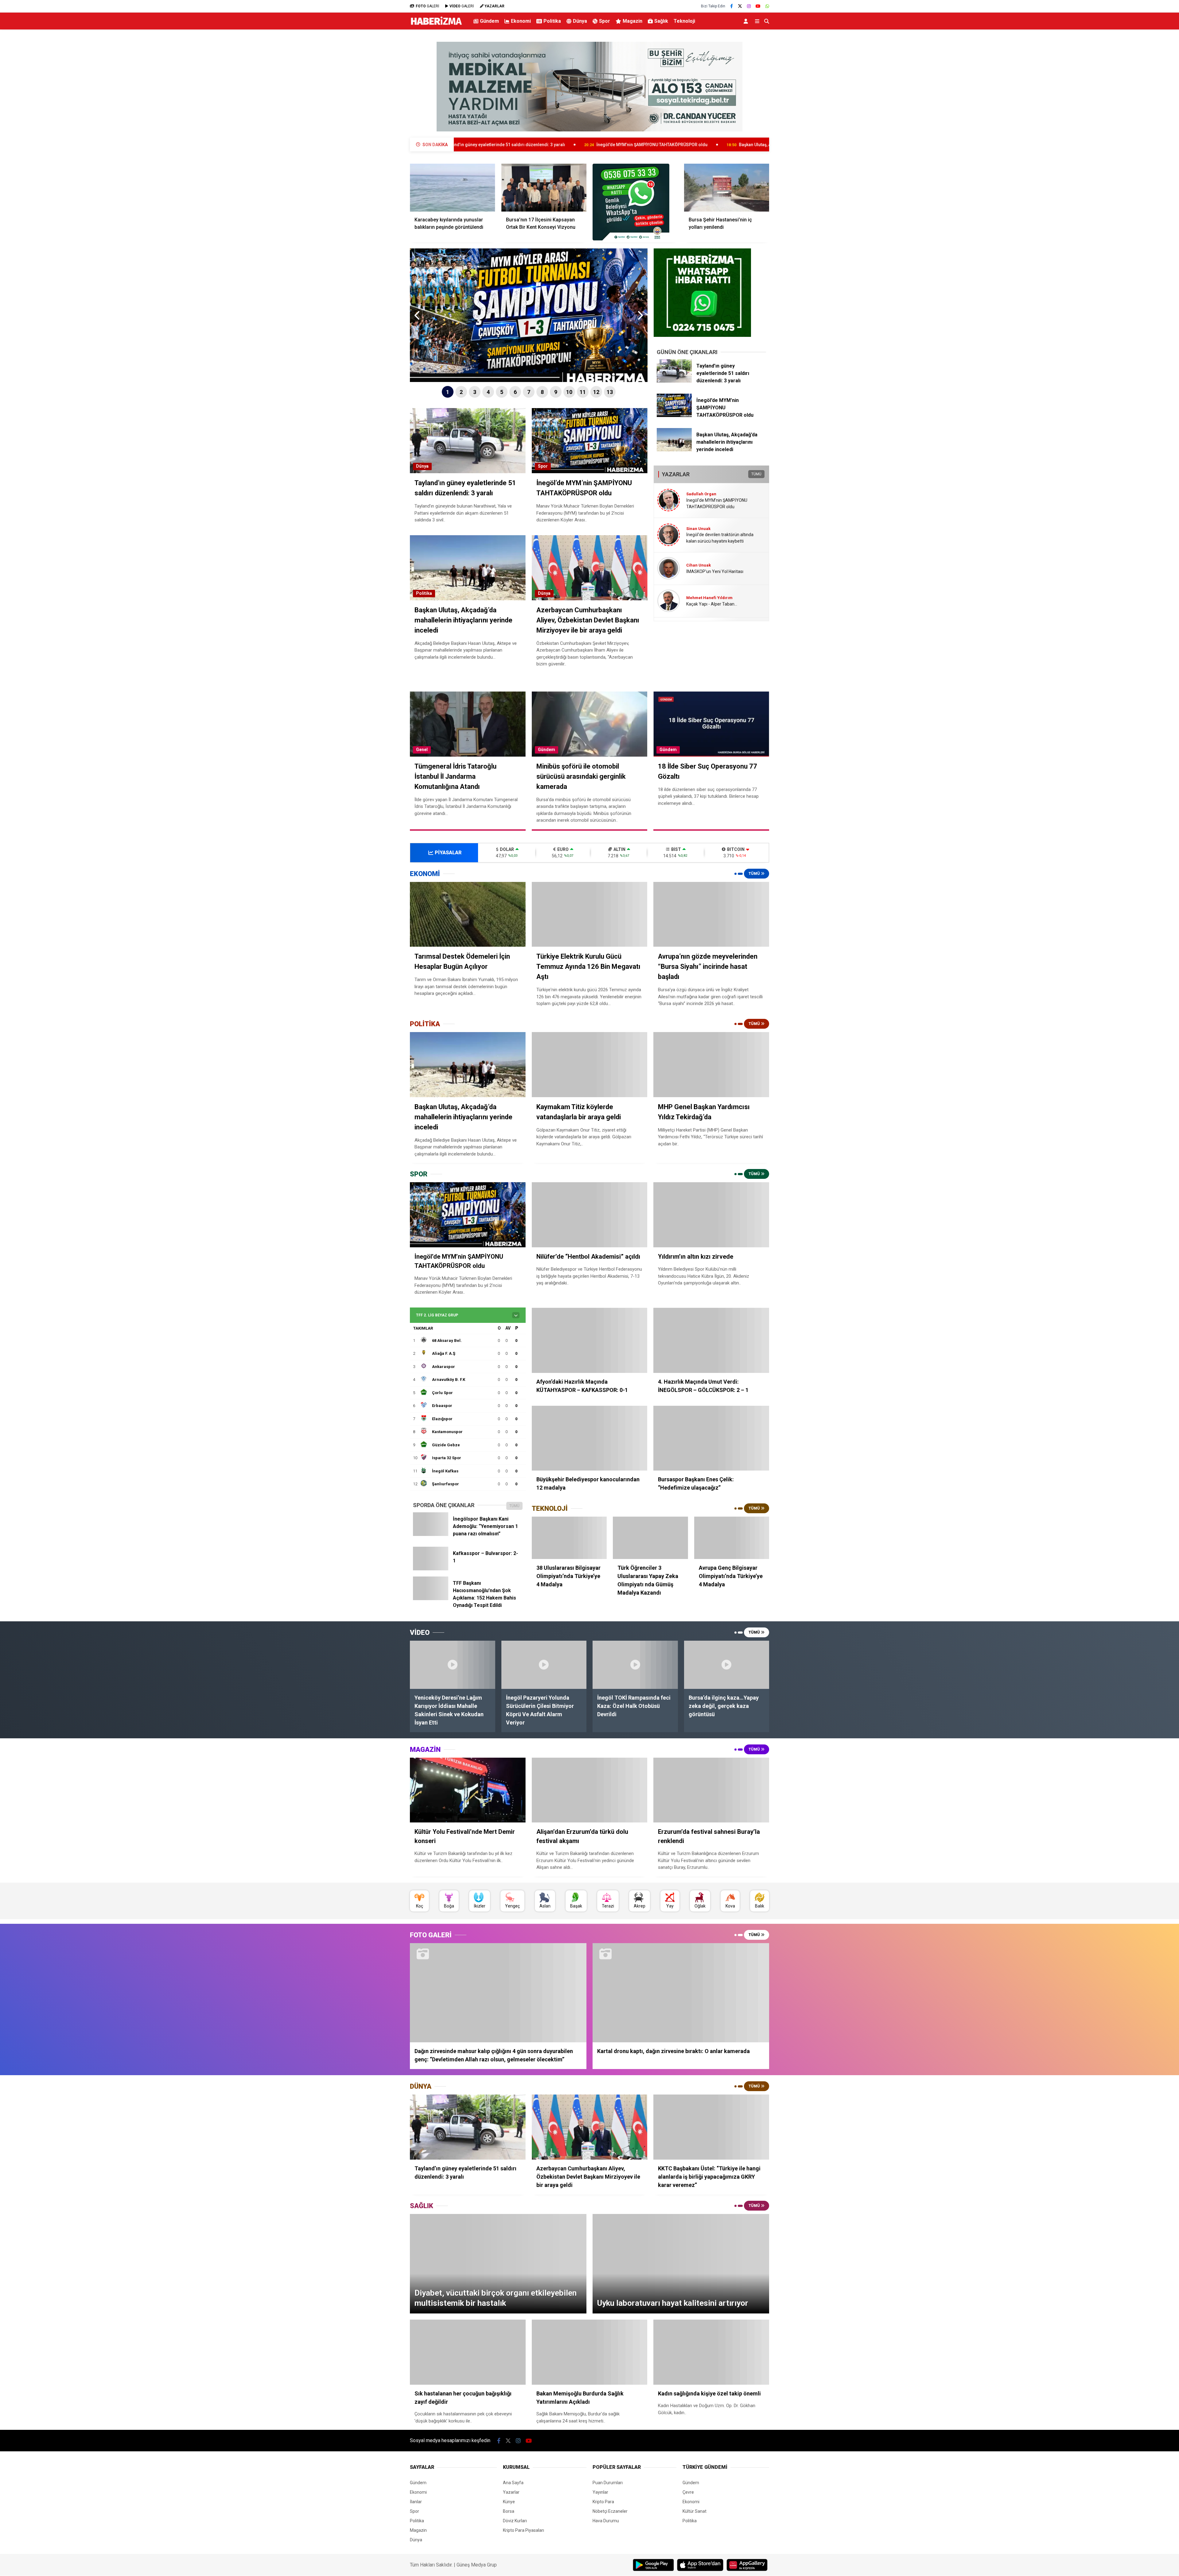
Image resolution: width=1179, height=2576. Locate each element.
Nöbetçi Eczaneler (610, 2511)
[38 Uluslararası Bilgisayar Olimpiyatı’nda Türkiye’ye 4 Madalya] (569, 1538)
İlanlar (416, 2502)
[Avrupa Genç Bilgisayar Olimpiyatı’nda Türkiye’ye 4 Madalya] (732, 1538)
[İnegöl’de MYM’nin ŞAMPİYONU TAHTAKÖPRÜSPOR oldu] (674, 415)
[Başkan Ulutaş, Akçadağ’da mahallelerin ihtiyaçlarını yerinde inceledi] (674, 450)
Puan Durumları (608, 2483)
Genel (422, 750)
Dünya (580, 21)
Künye (509, 2502)
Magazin (632, 21)
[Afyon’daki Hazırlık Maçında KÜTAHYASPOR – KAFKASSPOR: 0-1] (590, 1340)
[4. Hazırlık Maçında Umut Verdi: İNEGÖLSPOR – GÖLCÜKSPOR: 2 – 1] (711, 1340)
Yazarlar (511, 2492)
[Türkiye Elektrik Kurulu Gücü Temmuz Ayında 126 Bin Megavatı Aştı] (590, 914)
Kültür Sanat (695, 2511)
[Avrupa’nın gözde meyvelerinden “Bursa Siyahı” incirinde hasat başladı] (711, 914)
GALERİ (427, 6)
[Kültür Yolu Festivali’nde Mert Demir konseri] (468, 1790)
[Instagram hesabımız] (749, 6)
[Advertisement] (379, 131)
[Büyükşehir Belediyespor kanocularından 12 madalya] (590, 1438)
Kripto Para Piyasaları (523, 2530)
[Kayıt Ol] (747, 21)
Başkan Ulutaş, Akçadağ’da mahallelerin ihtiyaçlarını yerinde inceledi (484, 145)
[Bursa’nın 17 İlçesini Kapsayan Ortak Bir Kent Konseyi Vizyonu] (544, 188)
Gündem (489, 21)
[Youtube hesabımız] (758, 6)
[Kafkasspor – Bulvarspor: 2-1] (431, 1569)
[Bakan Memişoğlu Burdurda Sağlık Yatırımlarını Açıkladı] (590, 2352)
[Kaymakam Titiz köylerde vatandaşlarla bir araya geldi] (590, 1065)
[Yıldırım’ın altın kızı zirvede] (711, 1215)
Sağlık (661, 21)
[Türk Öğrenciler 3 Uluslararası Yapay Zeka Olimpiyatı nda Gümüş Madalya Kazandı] (650, 1538)
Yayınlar (600, 2492)
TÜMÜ (756, 474)
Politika (552, 21)
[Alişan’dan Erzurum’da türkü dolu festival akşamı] (590, 1790)
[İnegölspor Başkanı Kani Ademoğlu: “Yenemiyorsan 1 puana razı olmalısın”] (431, 1534)
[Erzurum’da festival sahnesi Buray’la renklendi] (711, 1790)
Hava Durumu (606, 2521)
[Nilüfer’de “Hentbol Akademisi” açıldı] (590, 1215)
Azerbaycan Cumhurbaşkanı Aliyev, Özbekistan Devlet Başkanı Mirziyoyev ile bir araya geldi (675, 145)
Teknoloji (684, 21)
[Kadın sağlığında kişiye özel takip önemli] (711, 2352)
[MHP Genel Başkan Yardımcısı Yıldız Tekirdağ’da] (711, 1065)
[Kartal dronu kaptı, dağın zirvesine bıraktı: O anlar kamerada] (681, 1993)
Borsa (509, 2511)
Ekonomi (521, 21)
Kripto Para (603, 2502)
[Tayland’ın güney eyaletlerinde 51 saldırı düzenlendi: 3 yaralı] (674, 381)
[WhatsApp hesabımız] (767, 6)
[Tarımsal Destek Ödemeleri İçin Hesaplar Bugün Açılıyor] (468, 914)
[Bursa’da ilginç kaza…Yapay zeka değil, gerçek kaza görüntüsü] (727, 1665)
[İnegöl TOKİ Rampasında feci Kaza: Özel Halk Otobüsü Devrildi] (635, 1665)
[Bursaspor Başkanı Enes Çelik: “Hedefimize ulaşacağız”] (711, 1438)
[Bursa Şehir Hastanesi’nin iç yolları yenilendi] (727, 188)
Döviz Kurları (515, 2521)
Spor (605, 21)
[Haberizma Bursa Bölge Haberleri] (436, 25)
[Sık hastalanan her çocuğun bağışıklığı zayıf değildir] (468, 2352)
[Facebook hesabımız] (732, 6)
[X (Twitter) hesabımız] (740, 6)
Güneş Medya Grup (477, 2565)
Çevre (688, 2492)
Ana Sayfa (513, 2483)
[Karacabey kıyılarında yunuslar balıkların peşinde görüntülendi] (453, 188)
